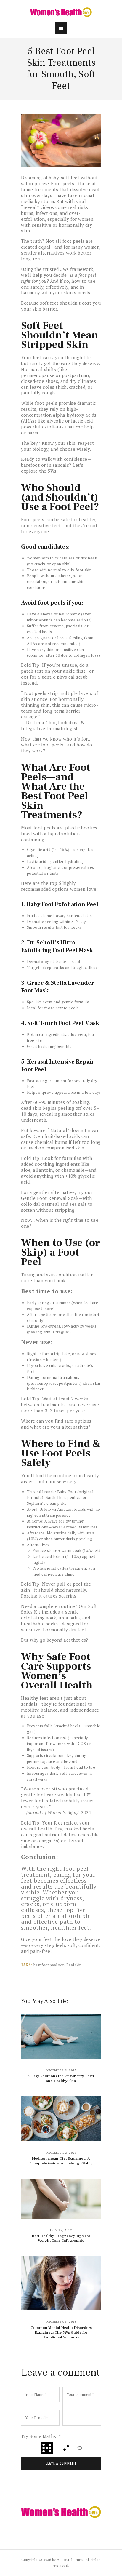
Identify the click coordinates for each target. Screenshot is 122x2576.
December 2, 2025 (61, 2070)
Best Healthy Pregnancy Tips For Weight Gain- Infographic (61, 2238)
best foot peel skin (49, 1965)
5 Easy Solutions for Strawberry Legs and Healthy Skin (61, 2078)
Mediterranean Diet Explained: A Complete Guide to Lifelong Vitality (61, 2161)
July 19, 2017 (61, 2230)
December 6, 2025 (61, 2322)
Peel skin (74, 1965)
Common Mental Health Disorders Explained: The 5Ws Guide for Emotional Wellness (61, 2332)
